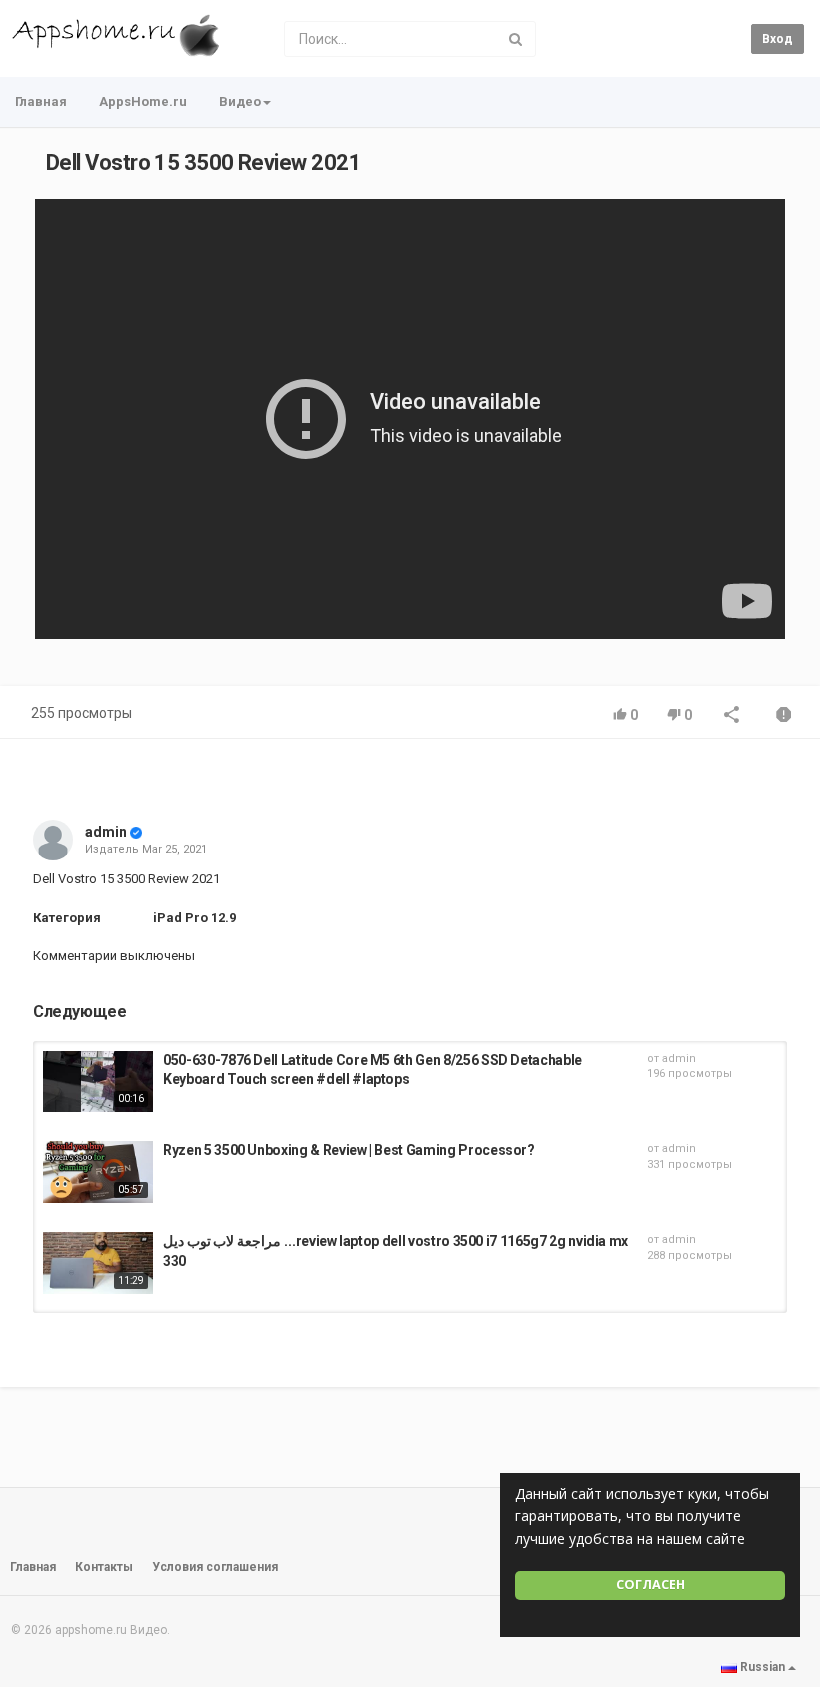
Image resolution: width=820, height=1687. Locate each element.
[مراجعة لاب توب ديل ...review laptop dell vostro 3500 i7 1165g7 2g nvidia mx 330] (98, 1263)
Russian (762, 1667)
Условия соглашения (215, 1567)
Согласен (650, 1584)
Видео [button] (240, 101)
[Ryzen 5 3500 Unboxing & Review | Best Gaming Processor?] (98, 1172)
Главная (41, 101)
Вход (777, 39)
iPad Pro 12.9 (194, 917)
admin (106, 832)
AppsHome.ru (143, 101)
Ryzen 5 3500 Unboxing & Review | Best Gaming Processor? (349, 1150)
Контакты (104, 1567)
